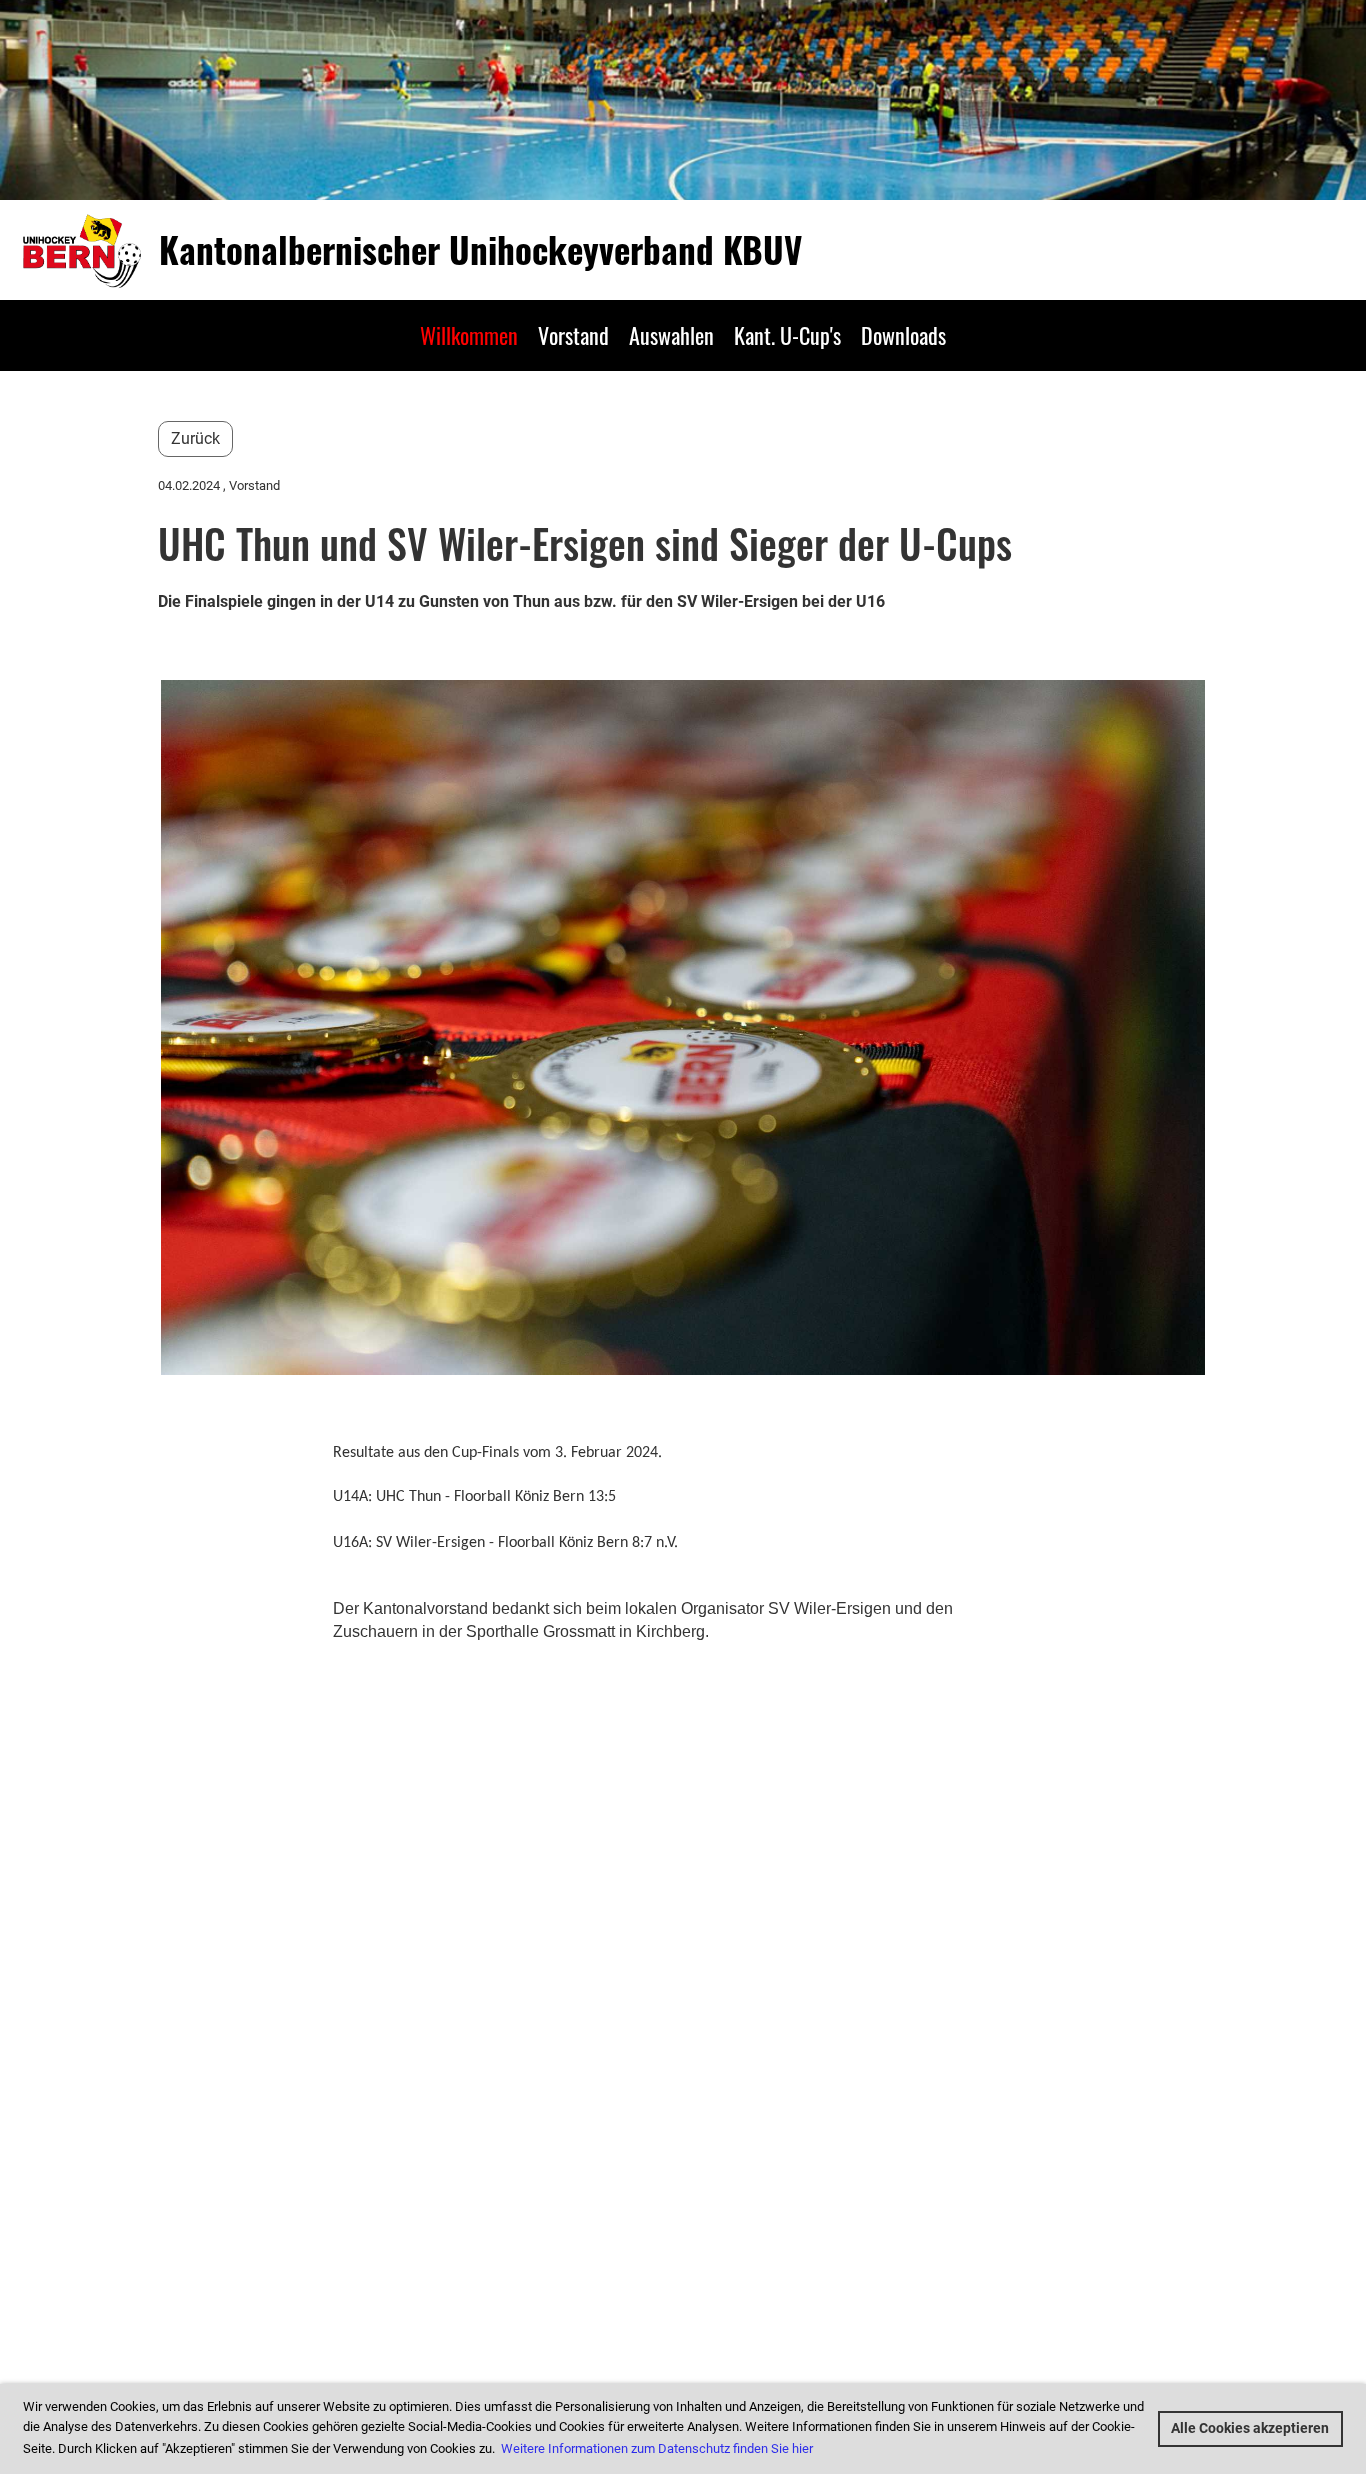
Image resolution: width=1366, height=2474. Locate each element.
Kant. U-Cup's (787, 335)
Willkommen (469, 335)
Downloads (903, 335)
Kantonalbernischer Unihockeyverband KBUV (480, 249)
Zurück (195, 438)
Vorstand (573, 335)
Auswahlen (671, 335)
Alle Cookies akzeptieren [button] (1250, 2428)
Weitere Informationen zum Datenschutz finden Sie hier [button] (657, 2448)
